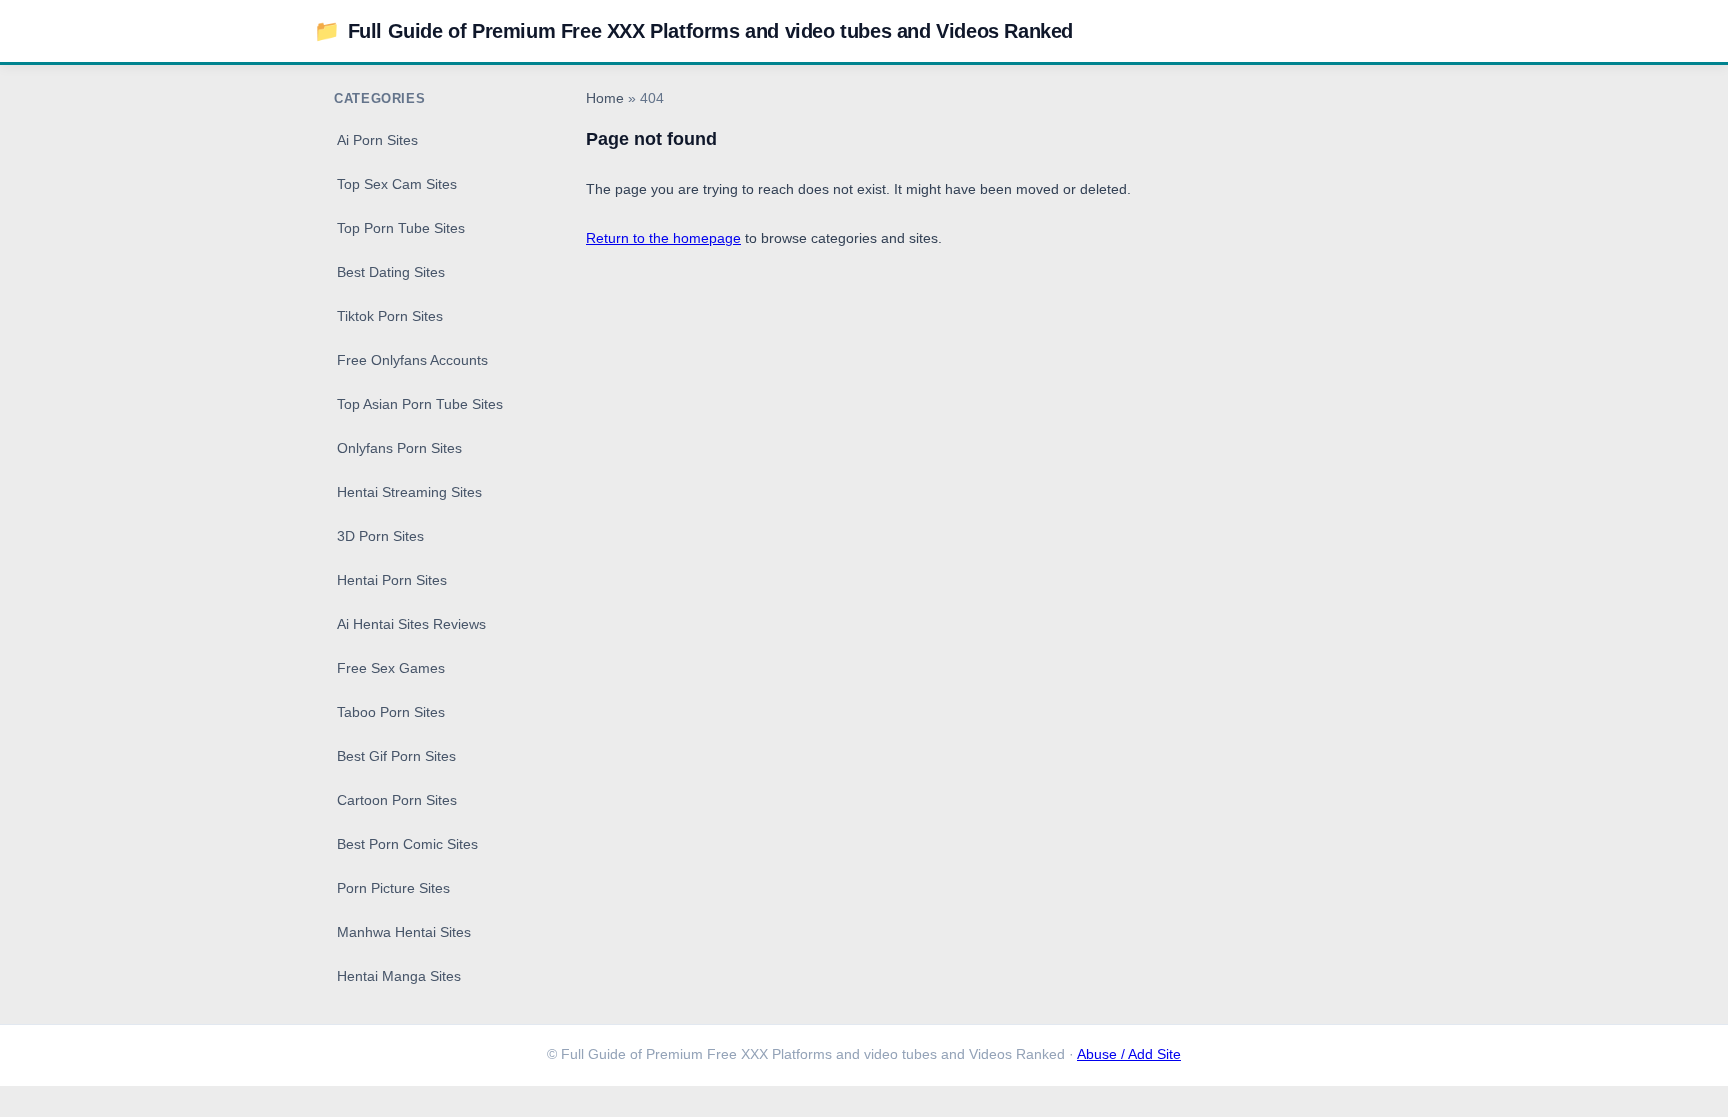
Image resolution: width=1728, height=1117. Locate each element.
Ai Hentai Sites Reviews (411, 624)
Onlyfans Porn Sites (399, 448)
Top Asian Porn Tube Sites (420, 404)
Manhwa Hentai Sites (404, 932)
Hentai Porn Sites (392, 580)
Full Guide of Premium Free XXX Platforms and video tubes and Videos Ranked (693, 30)
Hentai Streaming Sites (409, 492)
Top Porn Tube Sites (401, 228)
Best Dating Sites (391, 272)
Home (605, 98)
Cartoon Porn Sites (397, 800)
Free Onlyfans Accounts (412, 360)
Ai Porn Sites (377, 140)
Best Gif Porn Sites (396, 756)
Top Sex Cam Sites (397, 184)
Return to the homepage (663, 238)
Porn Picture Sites (393, 888)
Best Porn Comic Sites (407, 844)
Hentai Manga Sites (399, 976)
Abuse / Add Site (1129, 1054)
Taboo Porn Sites (391, 712)
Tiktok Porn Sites (390, 316)
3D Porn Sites (380, 536)
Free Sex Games (391, 668)
